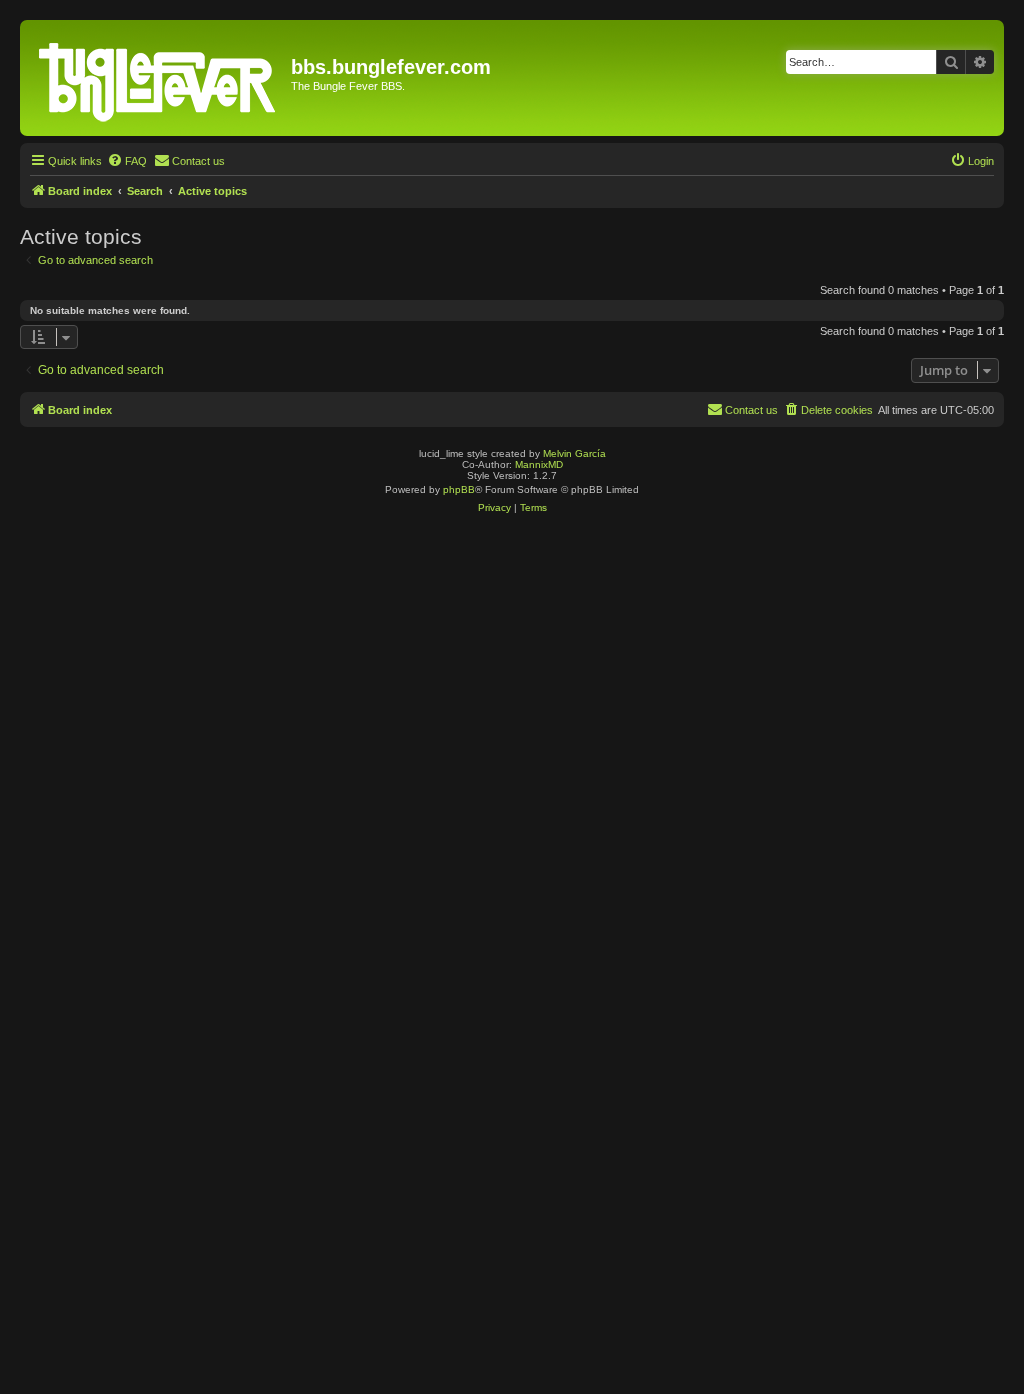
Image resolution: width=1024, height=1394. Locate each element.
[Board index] (158, 78)
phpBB (459, 489)
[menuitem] (127, 161)
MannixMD (539, 464)
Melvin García (574, 453)
